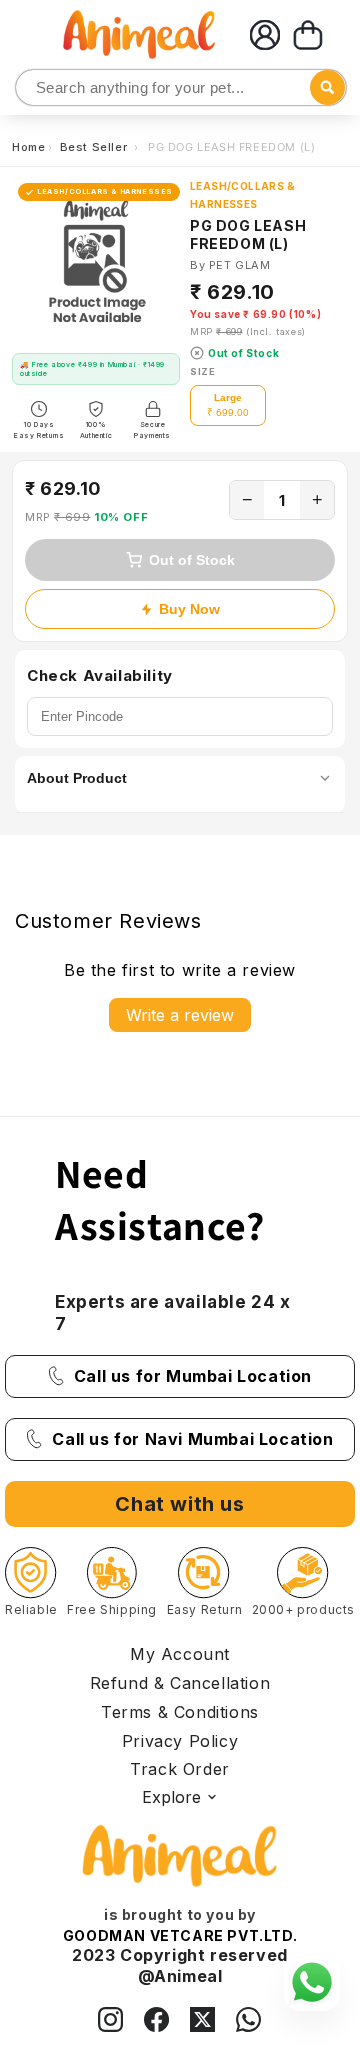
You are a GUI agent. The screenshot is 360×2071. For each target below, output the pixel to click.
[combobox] (181, 87)
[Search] (32, 88)
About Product (77, 778)
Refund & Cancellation (180, 1683)
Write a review (180, 1015)
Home (28, 147)
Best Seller (95, 147)
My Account (180, 1654)
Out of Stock (192, 560)
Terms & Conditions (180, 1712)
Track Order (180, 1769)
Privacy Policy (180, 1741)
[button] (308, 35)
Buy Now (189, 609)
